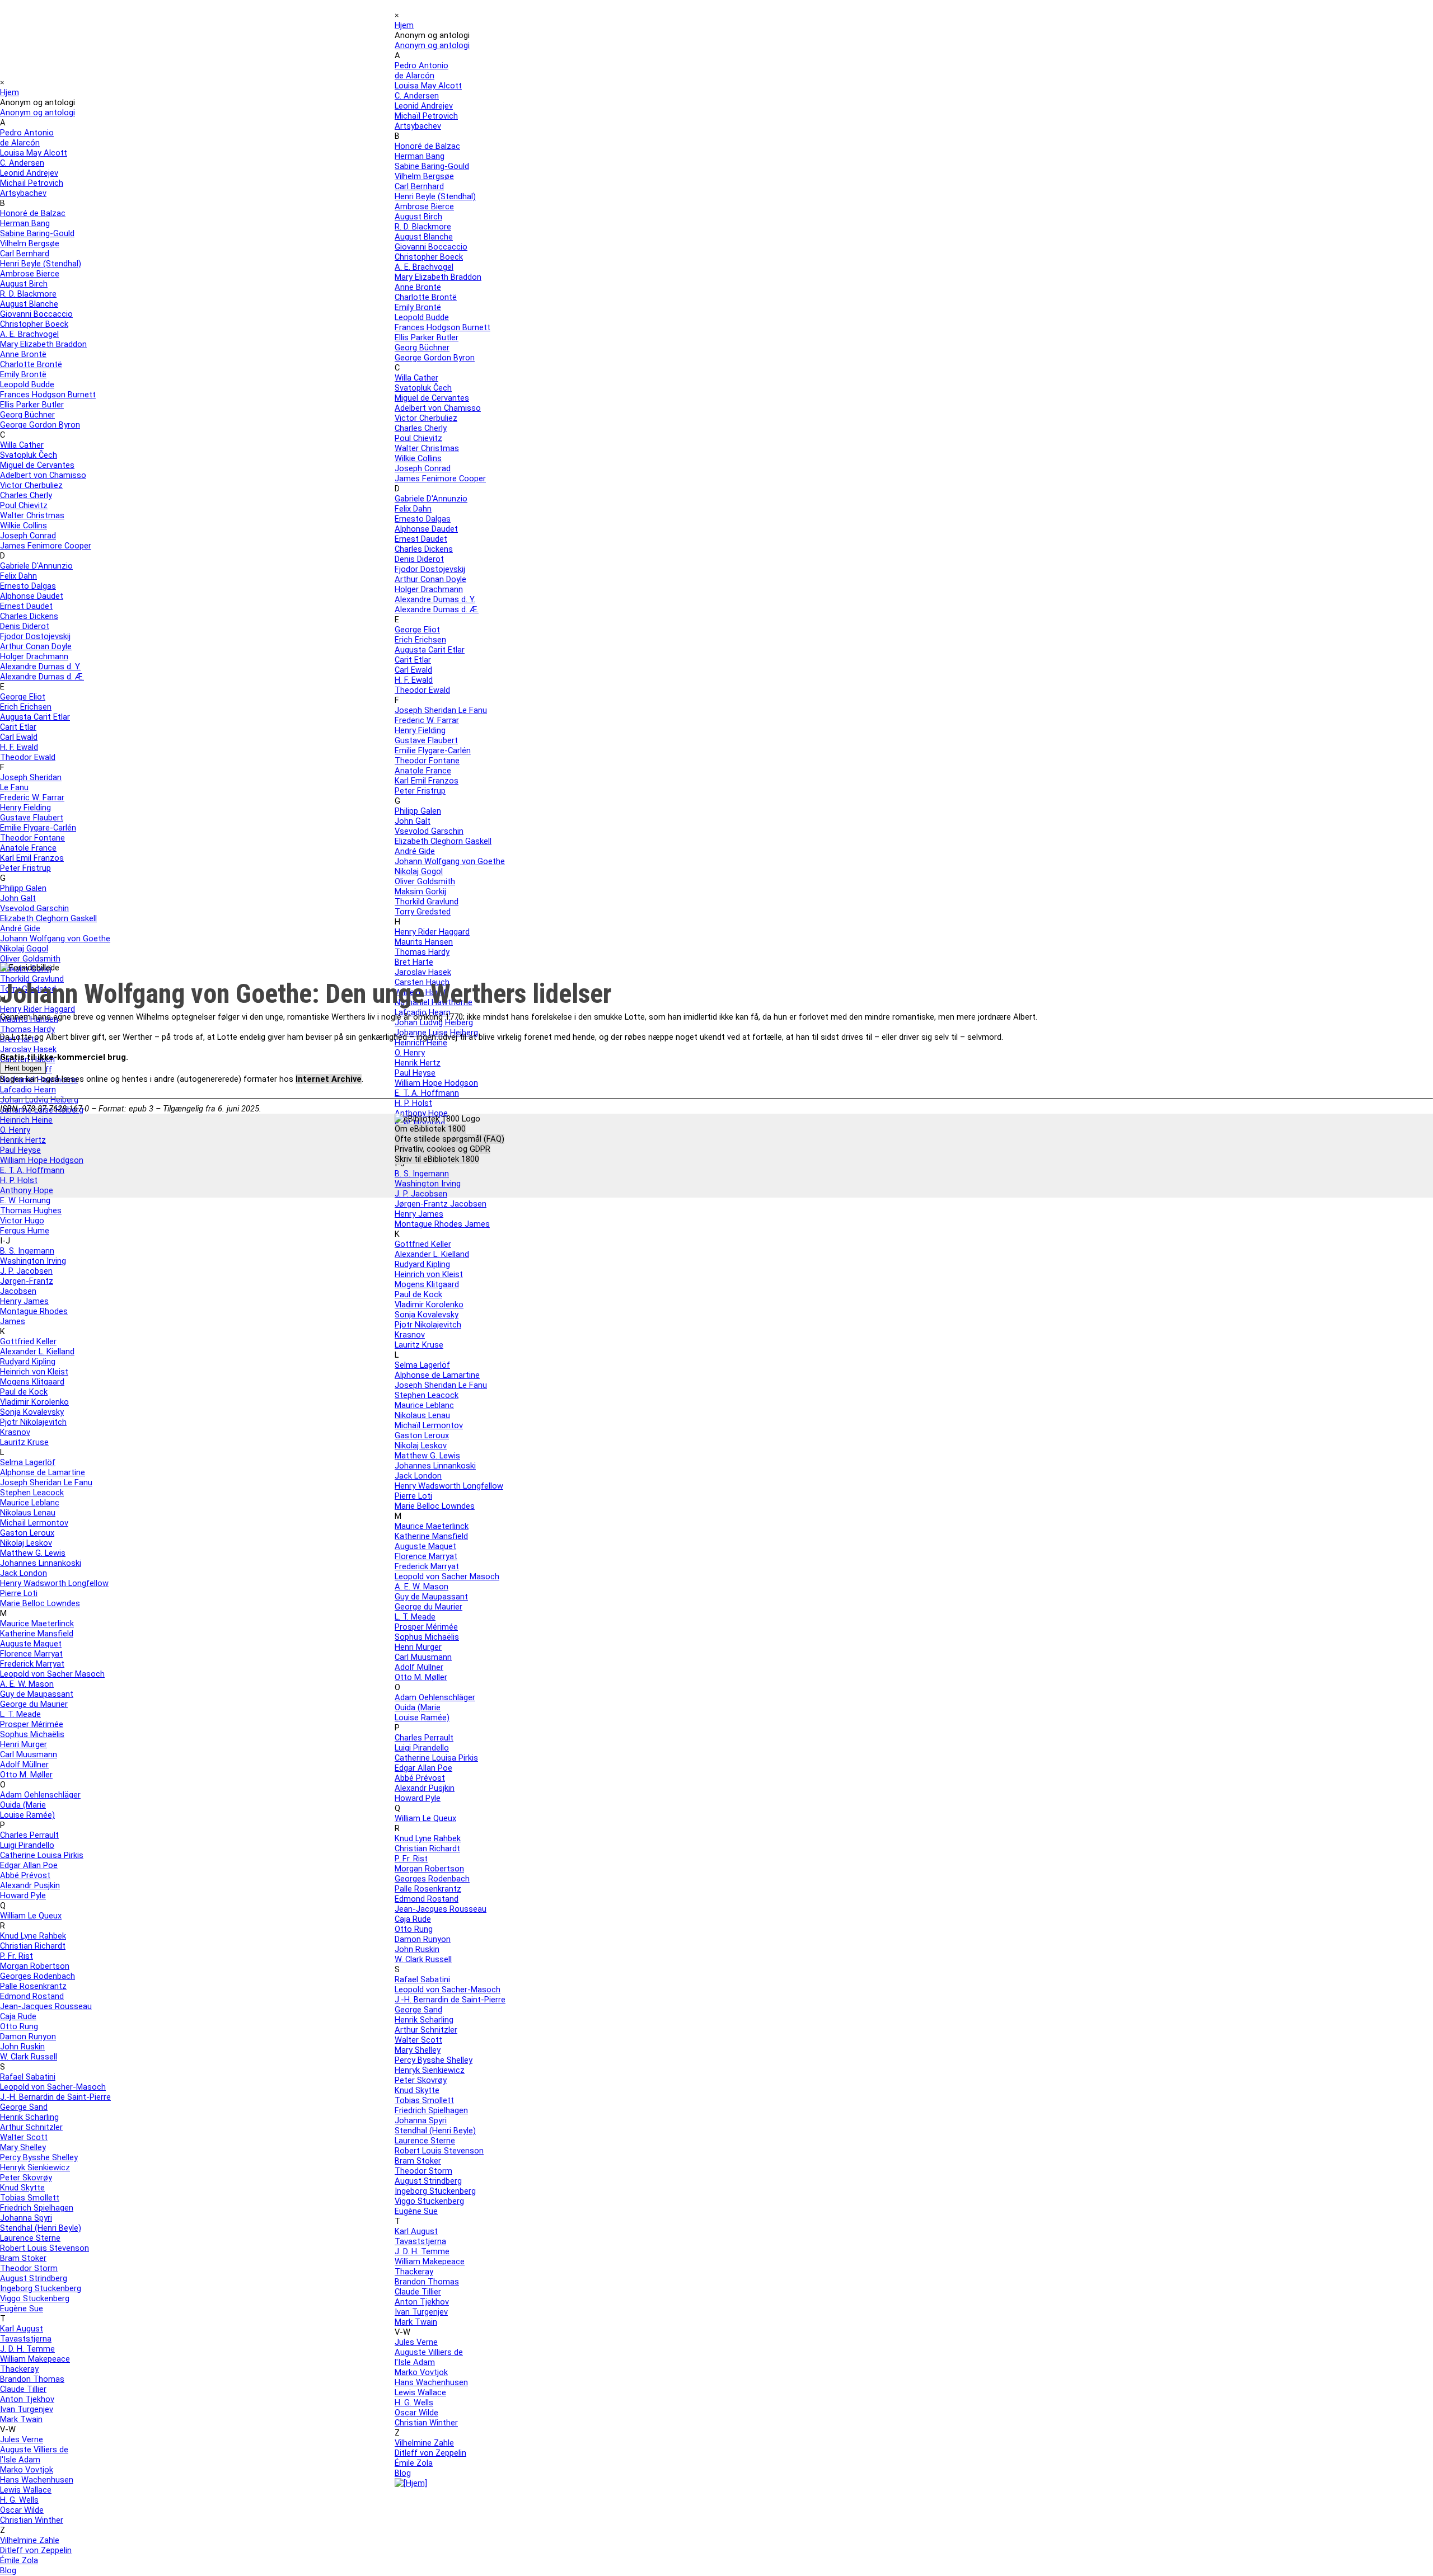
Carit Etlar (18, 727)
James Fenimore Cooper (46, 546)
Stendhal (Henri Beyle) (41, 2228)
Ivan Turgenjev (27, 2409)
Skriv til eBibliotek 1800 (437, 1159)
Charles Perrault (29, 1835)
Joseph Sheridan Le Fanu (46, 1482)
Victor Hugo (22, 1221)
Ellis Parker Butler (32, 405)
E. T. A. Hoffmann (32, 1170)
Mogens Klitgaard (32, 1382)
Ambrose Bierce (30, 274)
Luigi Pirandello (27, 1845)
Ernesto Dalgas (28, 586)
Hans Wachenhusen (37, 2480)
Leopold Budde (27, 384)
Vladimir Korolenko (34, 1402)
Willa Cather (22, 445)
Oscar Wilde (22, 2510)
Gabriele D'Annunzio (36, 566)
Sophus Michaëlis (32, 1734)
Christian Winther (32, 2520)
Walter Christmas (32, 515)
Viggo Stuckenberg (35, 2298)
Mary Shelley (23, 2147)
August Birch (24, 284)
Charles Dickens (29, 616)
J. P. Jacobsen (26, 1271)
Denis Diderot (25, 626)
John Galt (18, 898)
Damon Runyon (28, 2037)
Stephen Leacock (32, 1493)
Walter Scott (24, 2137)
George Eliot (23, 697)
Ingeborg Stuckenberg (41, 2288)
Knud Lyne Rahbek (33, 1936)
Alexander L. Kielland (37, 1352)
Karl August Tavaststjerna (26, 2334)
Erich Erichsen (26, 707)
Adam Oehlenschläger (40, 1795)
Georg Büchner (27, 415)
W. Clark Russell (29, 2057)
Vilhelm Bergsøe (30, 243)
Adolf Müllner (24, 1765)
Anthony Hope (27, 1190)
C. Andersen (22, 163)
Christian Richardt (33, 1946)
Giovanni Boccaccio (36, 314)
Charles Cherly (26, 495)
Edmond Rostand (32, 1996)
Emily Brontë (23, 374)
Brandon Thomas (32, 2379)
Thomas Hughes (31, 1210)
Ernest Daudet (26, 606)
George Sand (24, 2107)
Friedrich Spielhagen (37, 2208)
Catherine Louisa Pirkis (42, 1855)
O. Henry (15, 1130)
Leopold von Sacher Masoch (52, 1674)
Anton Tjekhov (27, 2399)
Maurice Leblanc (30, 1503)
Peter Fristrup (25, 868)
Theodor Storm (29, 2268)
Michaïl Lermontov (34, 1523)
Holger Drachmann (34, 656)
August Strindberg (34, 2278)
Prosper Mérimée (32, 1724)
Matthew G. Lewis (33, 1553)
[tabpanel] (716, 1020)
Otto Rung (19, 2026)
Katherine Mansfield (37, 1634)
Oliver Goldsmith (30, 959)
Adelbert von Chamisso (43, 475)
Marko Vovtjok (27, 2470)
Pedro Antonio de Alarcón (27, 138)
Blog (8, 2570)
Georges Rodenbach (38, 1976)
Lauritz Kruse (24, 1442)
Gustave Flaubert (32, 818)
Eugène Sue (22, 2308)
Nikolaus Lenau (28, 1513)
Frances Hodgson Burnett (48, 395)
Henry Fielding (25, 808)
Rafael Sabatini (28, 2077)
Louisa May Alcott (34, 153)
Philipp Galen (23, 888)
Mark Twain (21, 2419)
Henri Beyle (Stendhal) (41, 264)
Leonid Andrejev (29, 173)
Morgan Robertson (35, 1966)
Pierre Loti (19, 1593)
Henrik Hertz (23, 1140)
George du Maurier (34, 1704)
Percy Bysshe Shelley (39, 2157)
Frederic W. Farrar (32, 797)
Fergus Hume (25, 1231)
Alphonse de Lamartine (43, 1472)
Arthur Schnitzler (31, 2127)
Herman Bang (25, 223)
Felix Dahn (18, 576)
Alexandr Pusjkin (30, 1885)
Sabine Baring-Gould (37, 233)
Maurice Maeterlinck (37, 1624)
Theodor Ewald (28, 757)
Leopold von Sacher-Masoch (53, 2087)
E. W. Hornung (25, 1200)
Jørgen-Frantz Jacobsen (27, 1286)
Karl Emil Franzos (32, 858)
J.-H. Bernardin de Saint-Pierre (55, 2097)
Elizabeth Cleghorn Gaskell (48, 918)
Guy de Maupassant (37, 1694)
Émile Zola (19, 2560)
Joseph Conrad (28, 536)
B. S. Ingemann (27, 1251)
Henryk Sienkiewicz (35, 2167)
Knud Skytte (22, 2188)
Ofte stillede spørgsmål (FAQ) (449, 1139)
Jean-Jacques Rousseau (46, 2006)
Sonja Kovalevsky (32, 1412)
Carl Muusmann (29, 1754)
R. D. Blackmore (28, 294)
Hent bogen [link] (23, 1068)
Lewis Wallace (26, 2490)
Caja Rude (18, 2016)
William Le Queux (31, 1916)
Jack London (24, 1573)
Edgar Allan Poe (29, 1865)
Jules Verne (22, 2439)
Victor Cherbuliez (31, 485)
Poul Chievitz (24, 505)
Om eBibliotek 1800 (430, 1129)
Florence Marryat (31, 1654)
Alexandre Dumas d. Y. (40, 667)
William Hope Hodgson (42, 1160)
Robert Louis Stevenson (45, 2248)
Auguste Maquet (31, 1644)
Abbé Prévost (25, 1875)
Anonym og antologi (432, 45)
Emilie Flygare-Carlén (38, 828)
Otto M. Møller (26, 1775)
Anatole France (28, 848)
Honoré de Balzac (33, 213)
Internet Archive (329, 1079)
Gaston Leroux (27, 1533)
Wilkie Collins (24, 525)
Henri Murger (24, 1744)
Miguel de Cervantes (37, 465)
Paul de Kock (24, 1392)
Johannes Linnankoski (41, 1563)
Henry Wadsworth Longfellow (54, 1583)
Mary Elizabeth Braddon (43, 344)
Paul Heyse (20, 1150)
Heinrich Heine (26, 1120)
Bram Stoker (23, 2258)
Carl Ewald (19, 737)
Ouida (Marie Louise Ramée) (27, 1810)
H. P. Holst (19, 1180)
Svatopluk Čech (29, 455)
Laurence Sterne (30, 2238)
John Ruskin (22, 2047)
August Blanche (29, 304)
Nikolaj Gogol (24, 949)
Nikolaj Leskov (26, 1543)
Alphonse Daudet (32, 596)
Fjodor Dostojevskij (35, 636)
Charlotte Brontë (31, 364)
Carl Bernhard (25, 254)
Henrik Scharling (29, 2117)
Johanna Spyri (26, 2218)
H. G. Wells (19, 2500)
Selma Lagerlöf (28, 1462)
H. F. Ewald (19, 747)
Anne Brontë (23, 354)
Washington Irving (33, 1261)
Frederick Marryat (32, 1664)
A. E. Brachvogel (29, 334)
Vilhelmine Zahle (30, 2540)
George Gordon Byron (40, 425)
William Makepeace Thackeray (35, 2364)
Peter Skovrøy (26, 2178)
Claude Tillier (23, 2389)
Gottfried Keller (28, 1341)
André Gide (20, 928)
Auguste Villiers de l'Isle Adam (34, 2455)
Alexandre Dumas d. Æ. (42, 677)
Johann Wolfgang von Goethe (55, 939)
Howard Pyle (23, 1895)
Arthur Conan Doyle (36, 646)
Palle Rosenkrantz (33, 1986)
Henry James (24, 1301)
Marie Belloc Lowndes (40, 1603)
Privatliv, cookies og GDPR (442, 1149)
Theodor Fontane (32, 838)
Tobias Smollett (30, 2198)
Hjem (404, 25)
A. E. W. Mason (27, 1684)
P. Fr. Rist (17, 1956)
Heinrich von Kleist (34, 1372)
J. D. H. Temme (27, 2349)
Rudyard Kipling (28, 1362)
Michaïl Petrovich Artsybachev (32, 188)
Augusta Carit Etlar (35, 717)
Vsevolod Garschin (34, 908)
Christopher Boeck (34, 324)
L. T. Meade (20, 1714)
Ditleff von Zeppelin (36, 2550)
